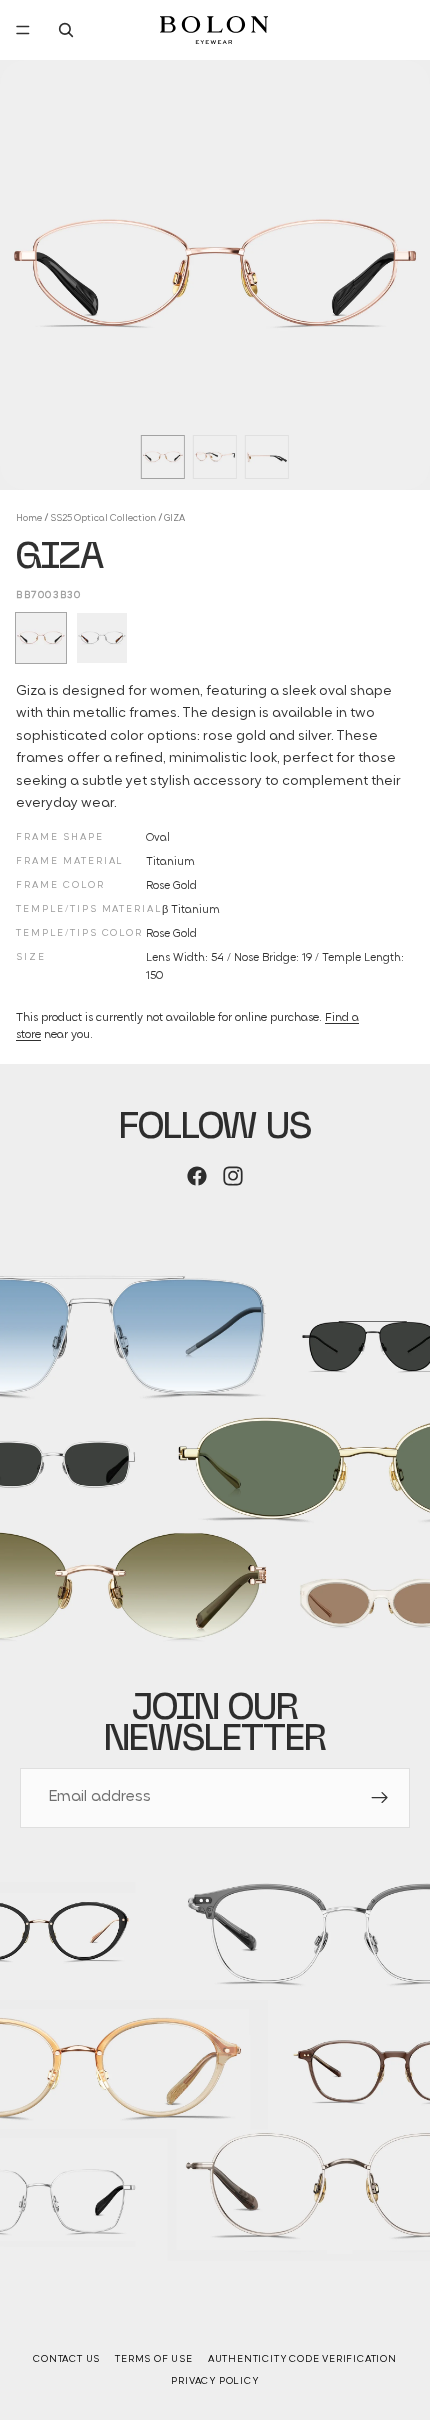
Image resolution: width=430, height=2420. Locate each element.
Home (29, 518)
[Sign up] (380, 1798)
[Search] (66, 30)
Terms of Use (154, 2359)
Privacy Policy (214, 2381)
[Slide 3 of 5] (267, 457)
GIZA (174, 518)
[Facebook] (197, 1176)
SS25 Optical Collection (103, 518)
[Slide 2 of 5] (215, 457)
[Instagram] (233, 1176)
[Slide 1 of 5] (163, 457)
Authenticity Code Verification (302, 2359)
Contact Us (66, 2359)
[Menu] (23, 30)
